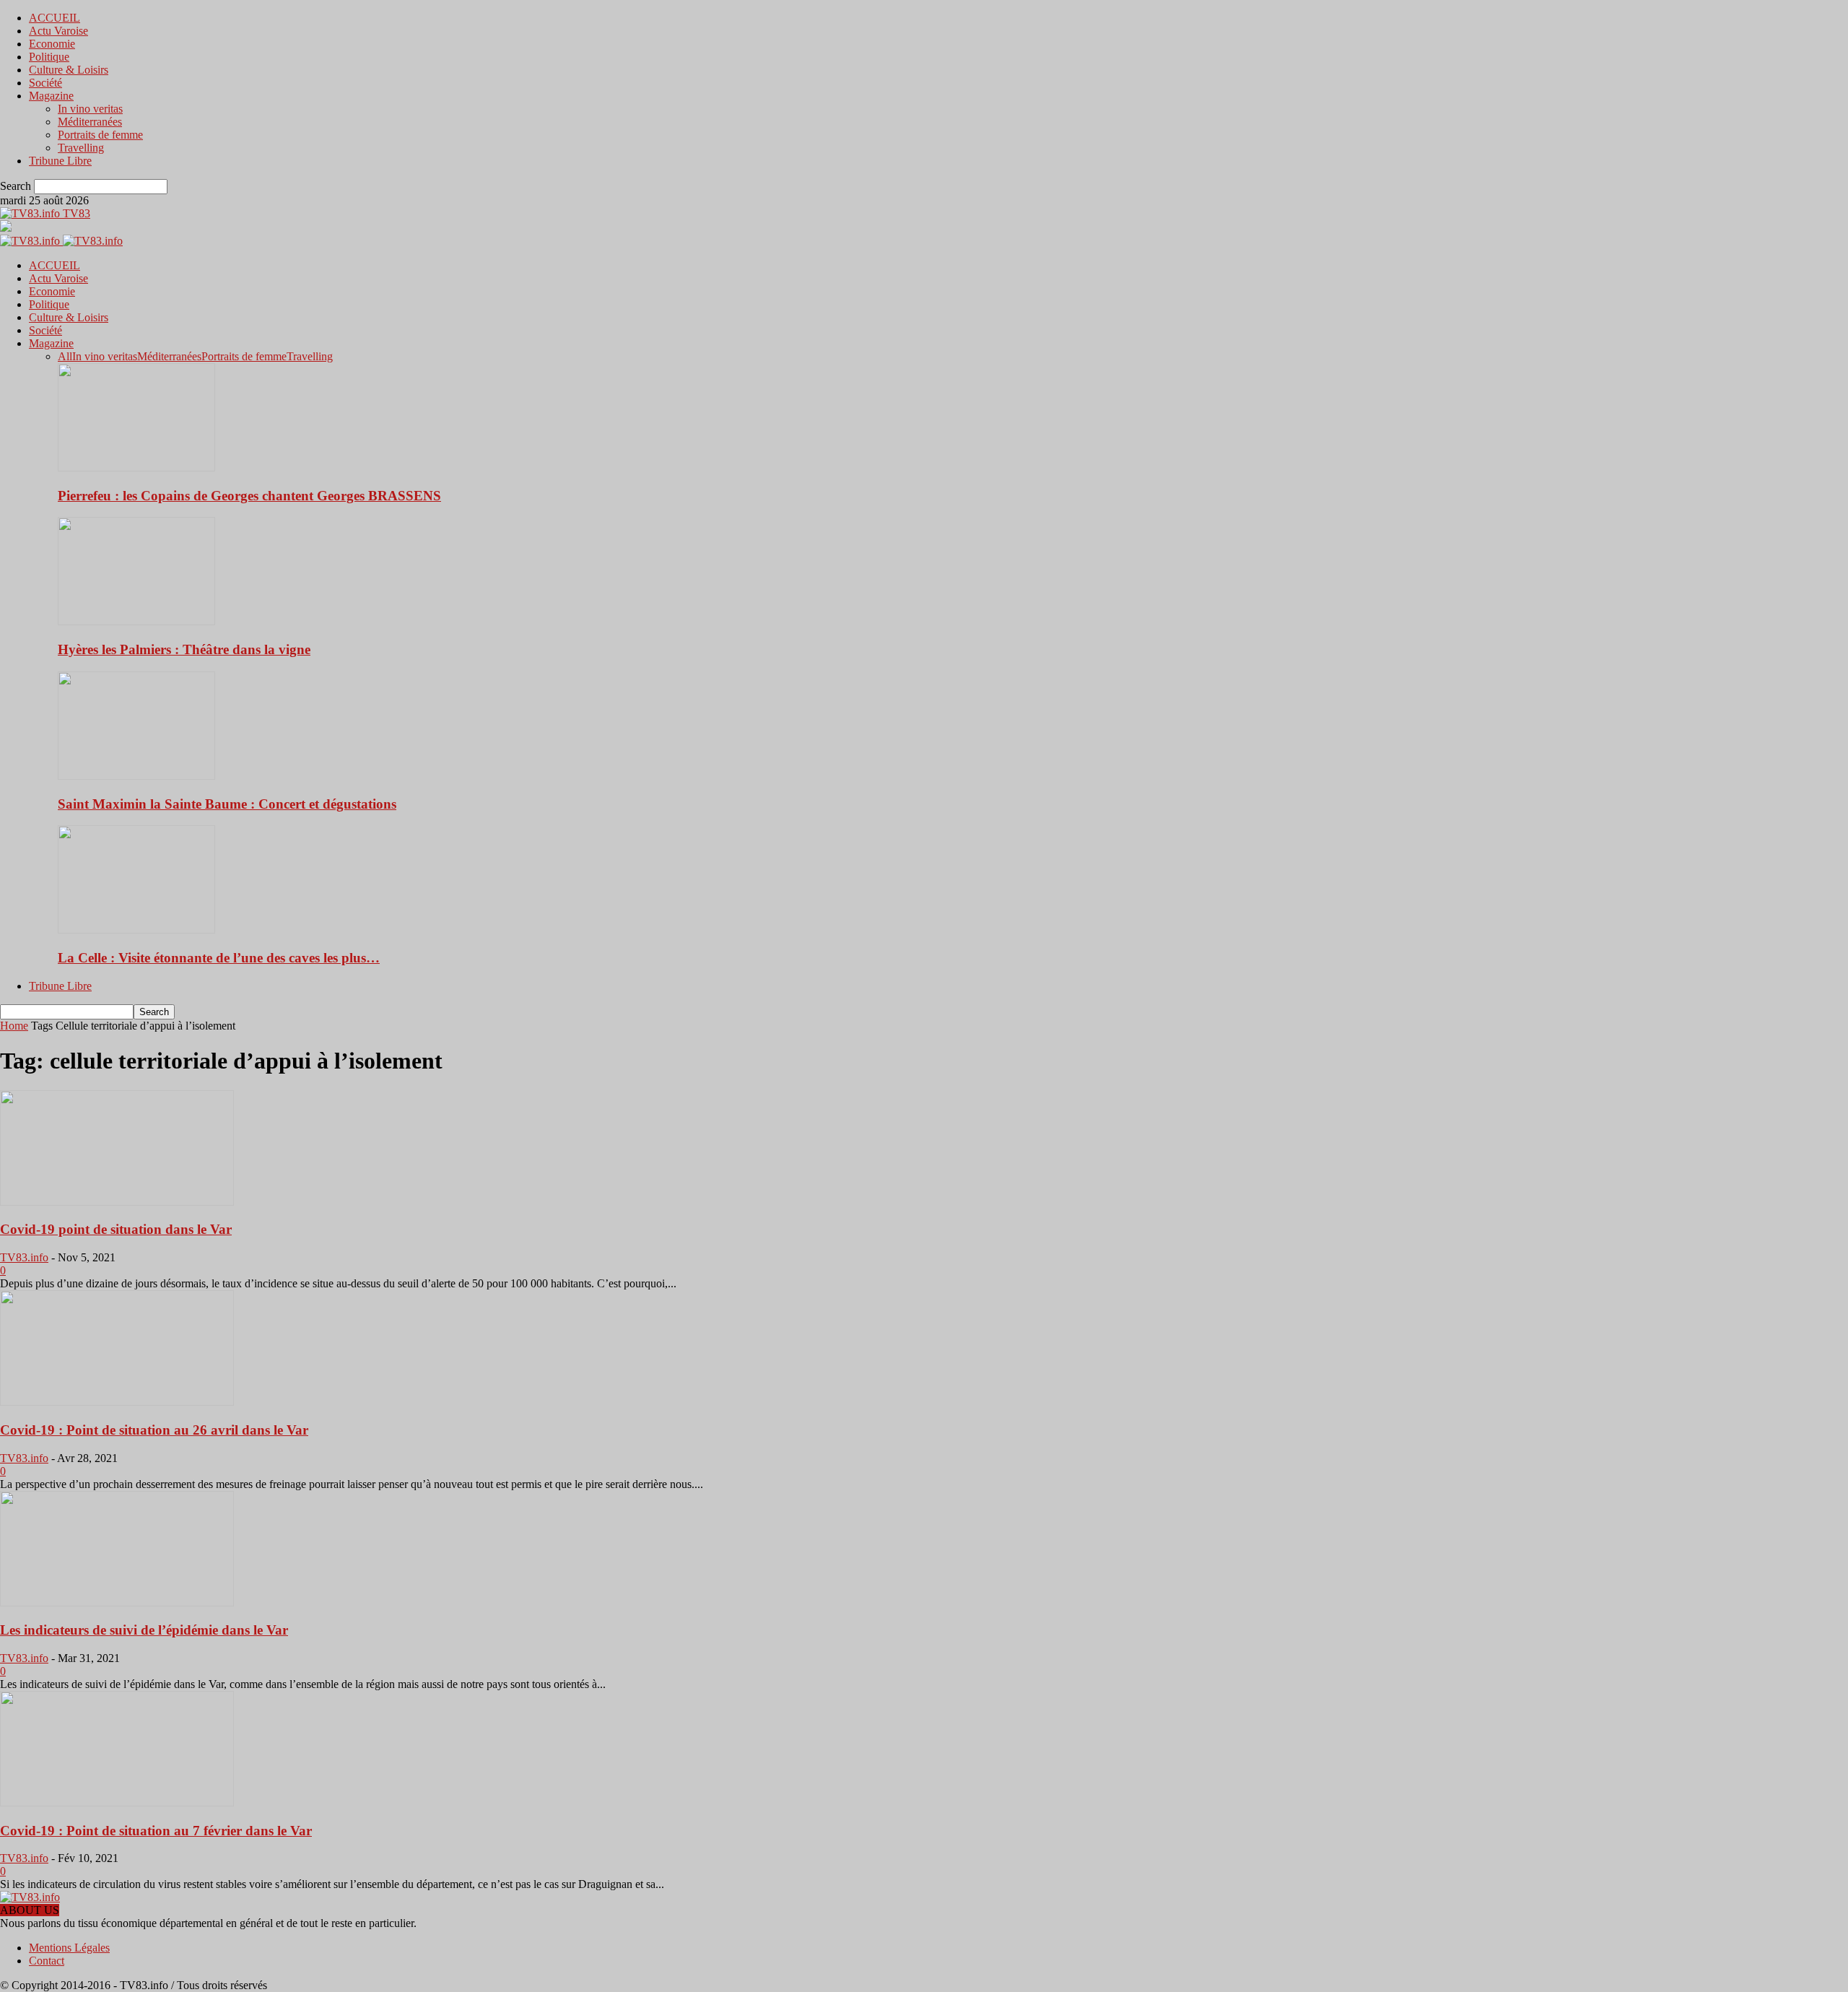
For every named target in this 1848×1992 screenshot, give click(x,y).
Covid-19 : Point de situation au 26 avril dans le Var (154, 1430)
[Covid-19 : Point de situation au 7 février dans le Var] (117, 1802)
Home (14, 1026)
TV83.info (24, 1257)
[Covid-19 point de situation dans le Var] (117, 1202)
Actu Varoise (58, 31)
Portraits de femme (100, 135)
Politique (49, 57)
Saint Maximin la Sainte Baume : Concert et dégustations (227, 804)
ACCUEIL (55, 18)
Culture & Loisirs (69, 70)
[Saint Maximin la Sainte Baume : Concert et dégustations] (136, 776)
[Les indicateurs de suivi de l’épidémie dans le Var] (117, 1602)
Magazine (51, 96)
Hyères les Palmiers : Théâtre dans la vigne (184, 649)
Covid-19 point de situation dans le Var (116, 1229)
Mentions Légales (69, 1948)
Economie (52, 44)
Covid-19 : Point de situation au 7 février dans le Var (156, 1831)
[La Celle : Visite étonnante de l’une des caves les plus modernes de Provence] (136, 930)
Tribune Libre (60, 161)
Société (45, 83)
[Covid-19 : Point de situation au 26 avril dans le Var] (117, 1402)
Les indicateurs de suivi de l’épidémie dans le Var (144, 1630)
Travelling (81, 148)
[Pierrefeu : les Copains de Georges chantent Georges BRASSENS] (136, 467)
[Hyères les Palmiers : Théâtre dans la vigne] (136, 621)
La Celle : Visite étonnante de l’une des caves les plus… (219, 958)
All (65, 356)
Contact (47, 1961)
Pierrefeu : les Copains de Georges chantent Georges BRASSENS (249, 496)
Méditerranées (90, 122)
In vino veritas (90, 109)
